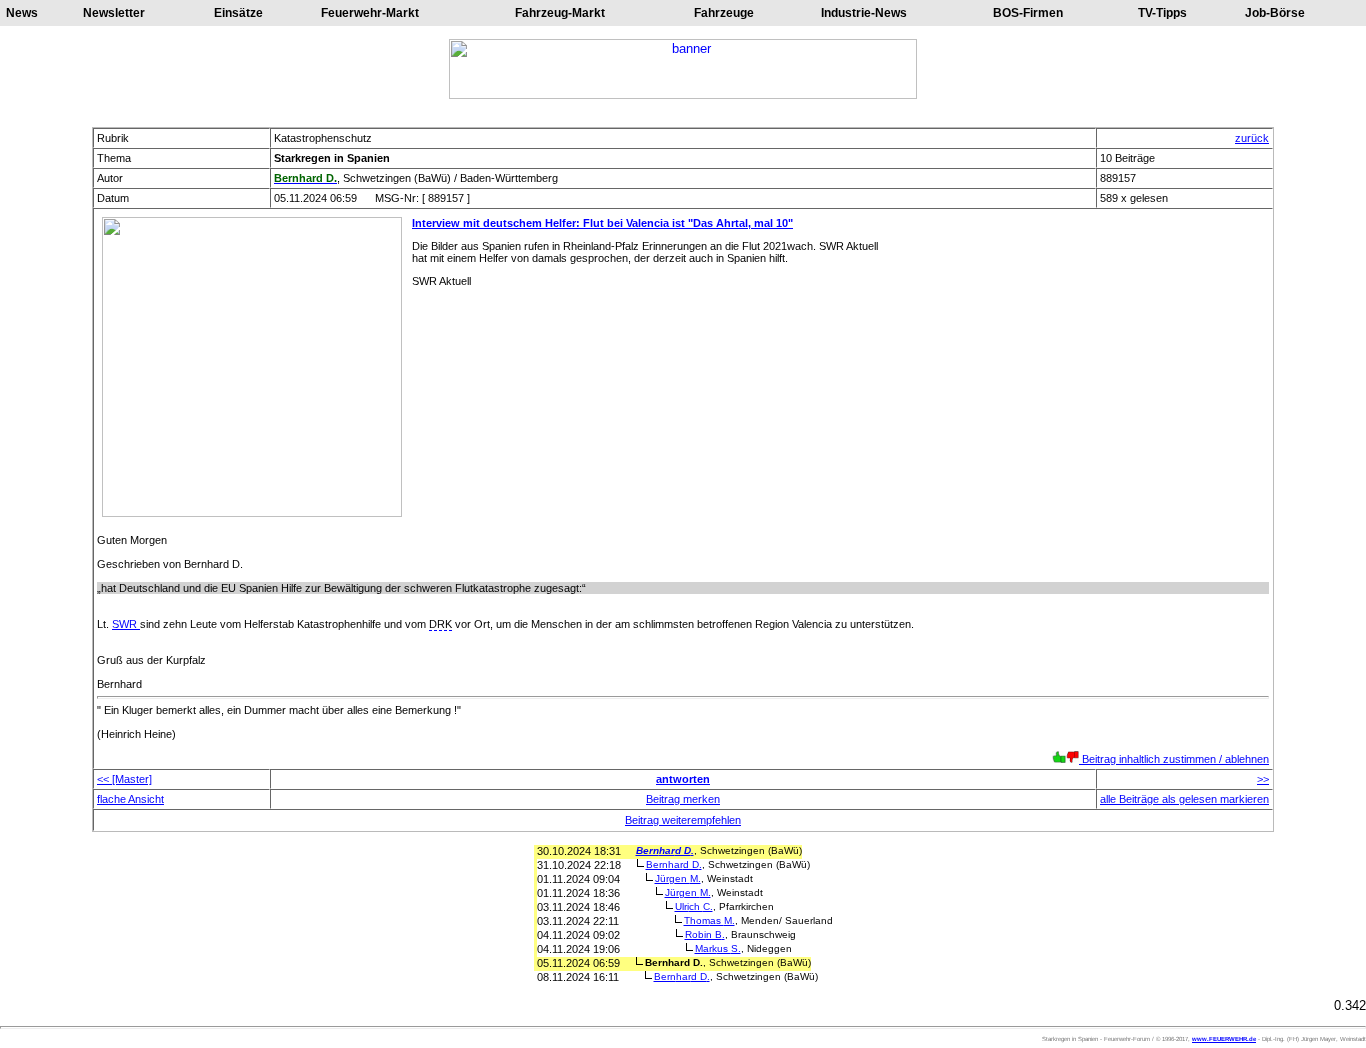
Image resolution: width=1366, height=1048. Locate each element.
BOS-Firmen (1028, 13)
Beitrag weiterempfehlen (683, 820)
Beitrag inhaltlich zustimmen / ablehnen (1174, 759)
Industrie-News (864, 13)
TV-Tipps (1162, 13)
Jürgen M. (678, 878)
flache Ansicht (130, 799)
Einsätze (238, 13)
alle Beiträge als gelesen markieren (1184, 799)
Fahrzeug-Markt (560, 13)
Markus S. (718, 948)
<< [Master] (124, 779)
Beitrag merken (683, 799)
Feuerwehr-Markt (370, 13)
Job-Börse (1275, 13)
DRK (440, 624)
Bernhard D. (665, 850)
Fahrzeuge (724, 13)
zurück (1252, 138)
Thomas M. (709, 920)
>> (1263, 779)
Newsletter (114, 13)
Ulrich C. (694, 906)
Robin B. (705, 934)
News (22, 13)
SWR (126, 624)
